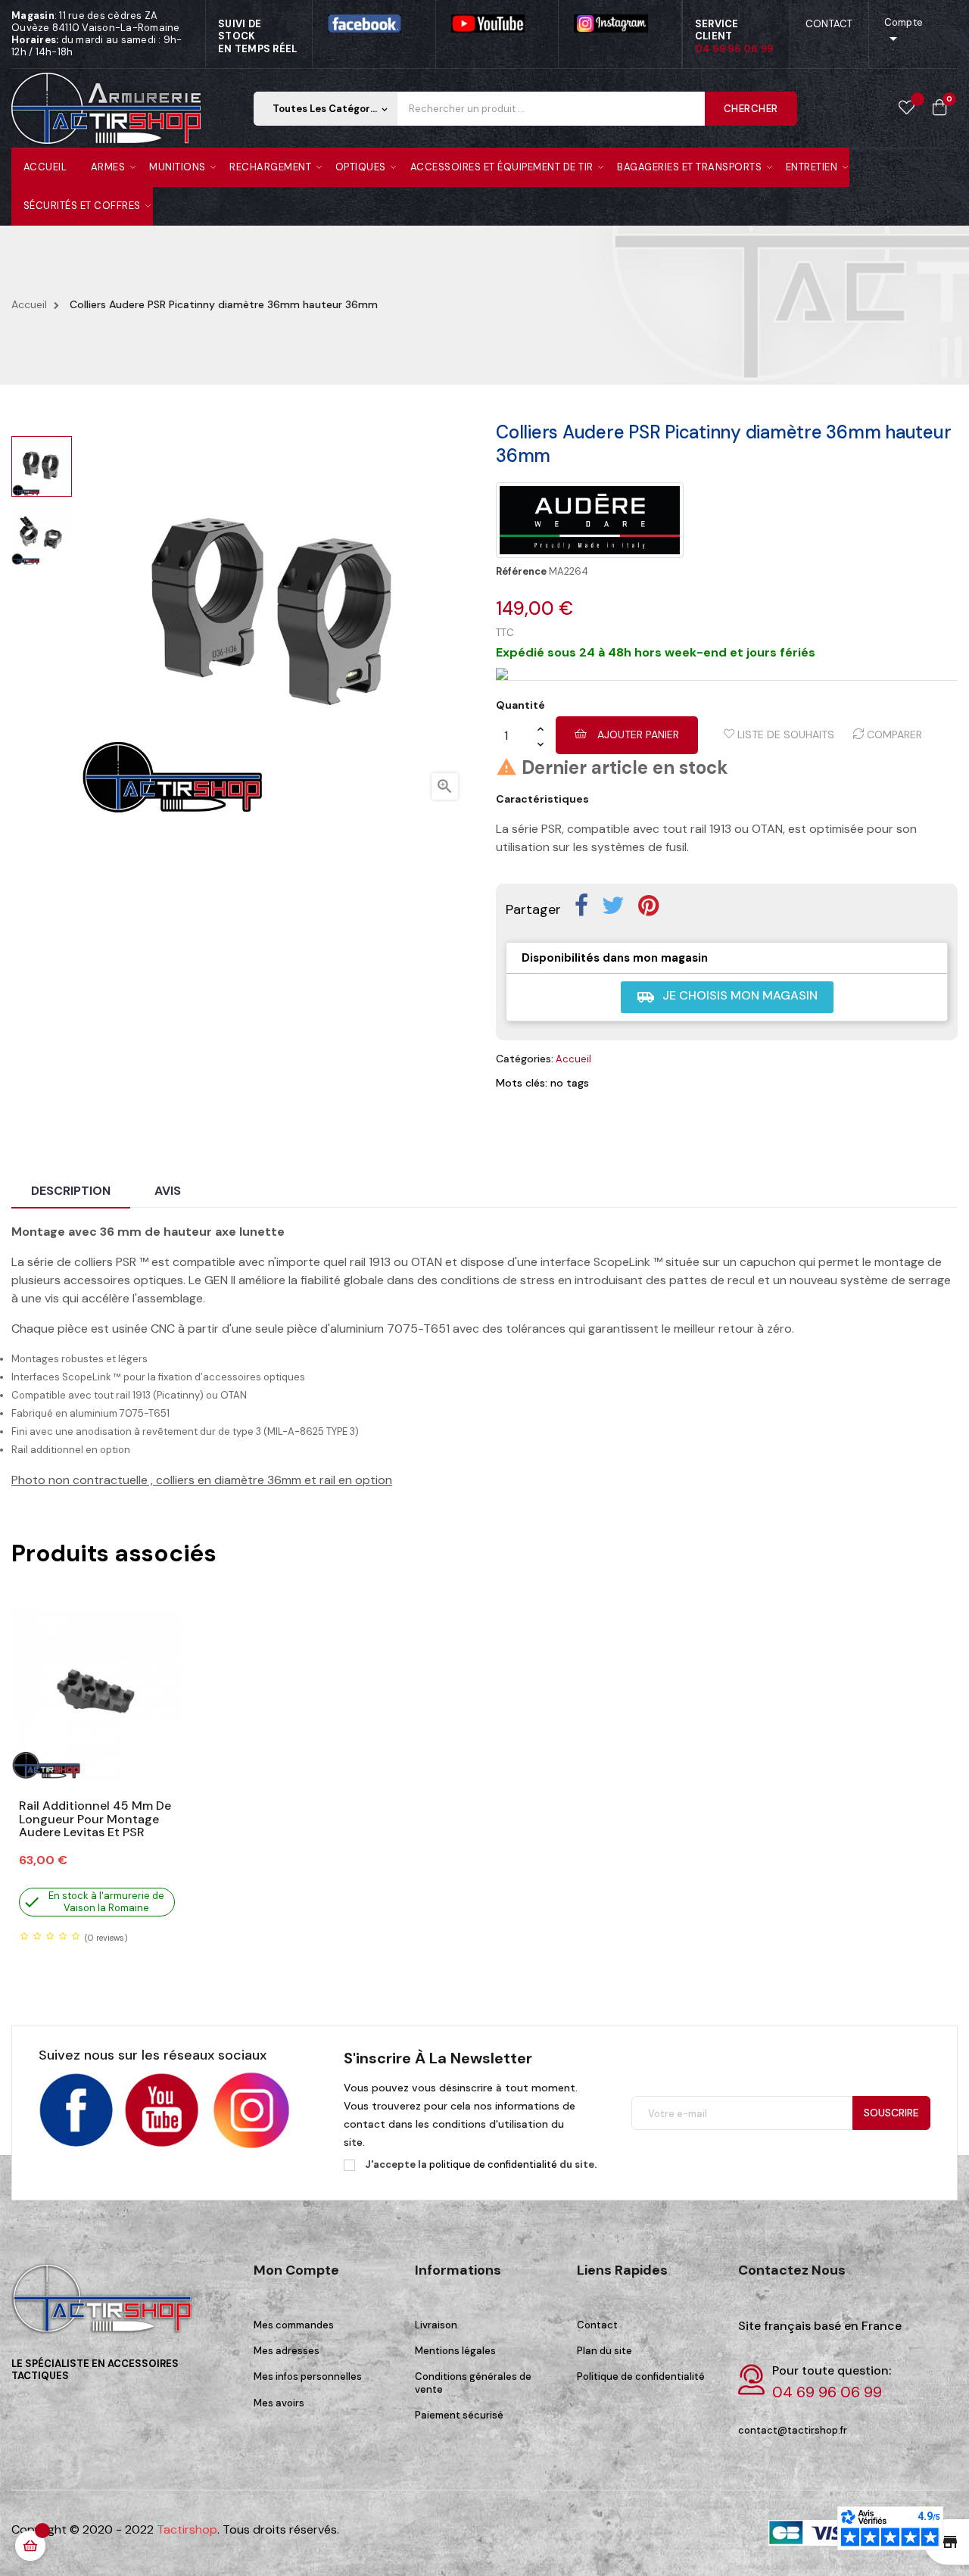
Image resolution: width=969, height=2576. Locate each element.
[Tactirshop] (106, 2308)
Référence (521, 572)
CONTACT (829, 24)
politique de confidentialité (493, 2164)
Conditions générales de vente (473, 2383)
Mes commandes (294, 2325)
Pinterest (648, 906)
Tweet (613, 906)
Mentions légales (455, 2351)
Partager (581, 906)
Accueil (573, 1059)
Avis (168, 1191)
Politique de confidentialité (641, 2376)
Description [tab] (71, 1191)
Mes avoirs (279, 2403)
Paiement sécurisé (459, 2415)
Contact (597, 2325)
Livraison (436, 2325)
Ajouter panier (637, 734)
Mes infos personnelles (308, 2376)
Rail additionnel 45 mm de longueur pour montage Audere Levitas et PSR (95, 1819)
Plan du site (604, 2351)
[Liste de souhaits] (907, 108)
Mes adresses (287, 2351)
